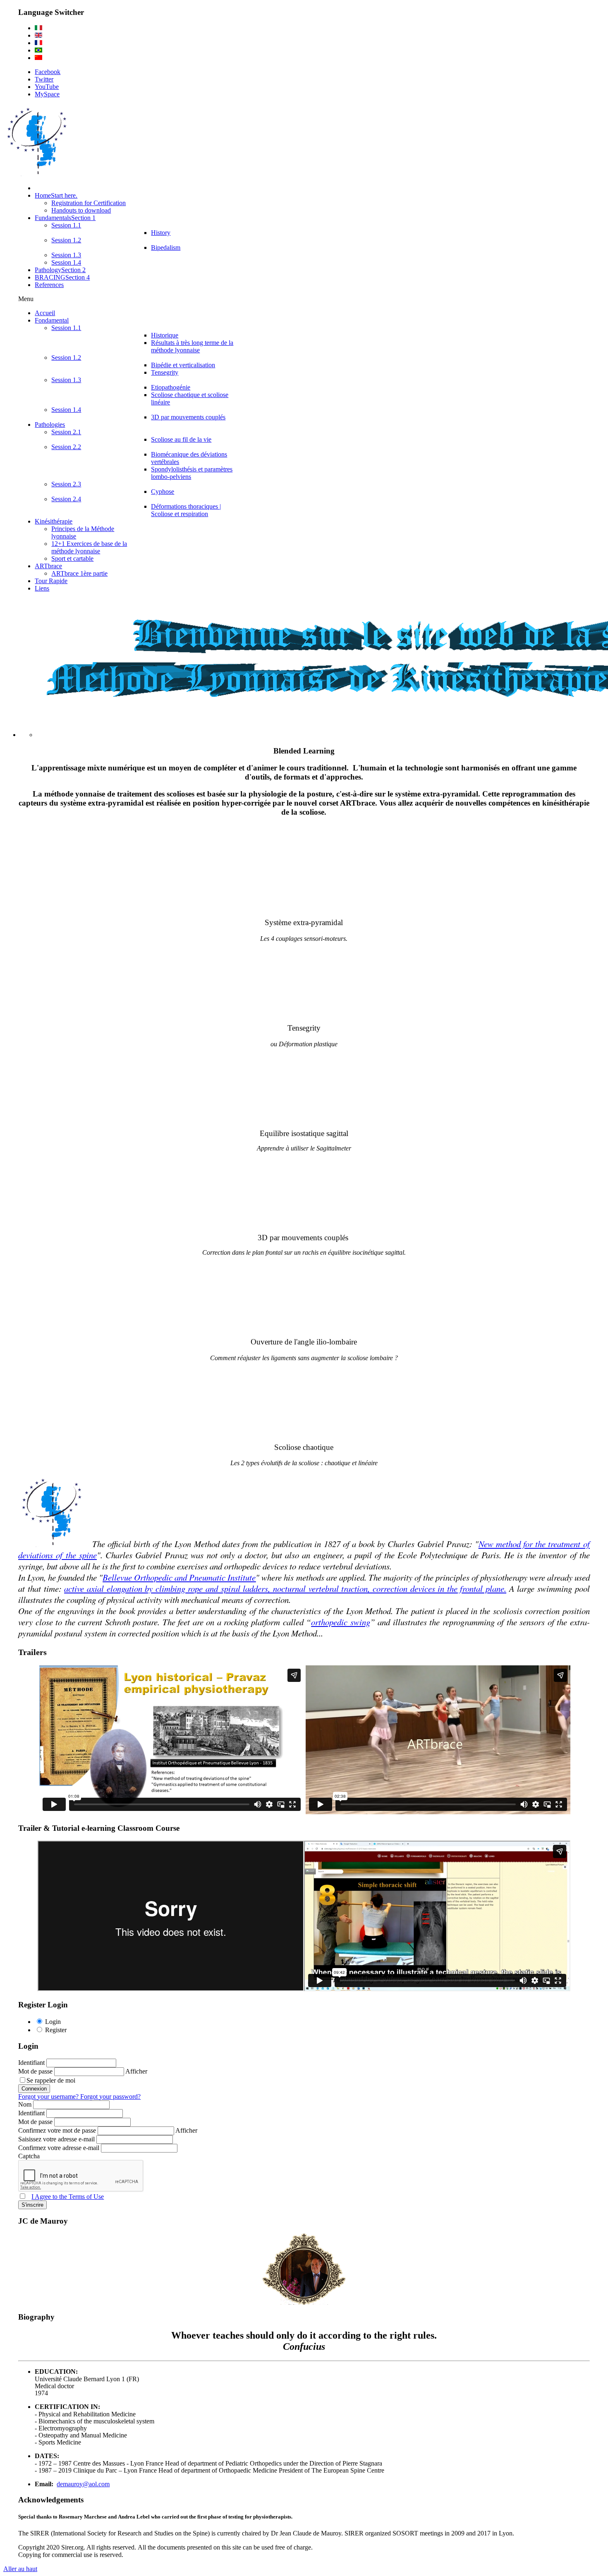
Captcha (29, 2156)
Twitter (44, 79)
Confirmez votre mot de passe (58, 2130)
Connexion (34, 2089)
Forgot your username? (49, 2096)
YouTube (47, 87)
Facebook (48, 72)
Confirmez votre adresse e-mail (60, 2148)
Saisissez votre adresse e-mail (57, 2139)
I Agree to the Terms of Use (68, 2197)
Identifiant (32, 2063)
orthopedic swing (340, 1622)
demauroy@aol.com (83, 2484)
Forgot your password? (110, 2096)
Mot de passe (36, 2071)
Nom (26, 2104)
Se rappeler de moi (51, 2080)
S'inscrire (32, 2205)
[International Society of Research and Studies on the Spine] (37, 174)
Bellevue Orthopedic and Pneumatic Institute (179, 1577)
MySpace (47, 94)
